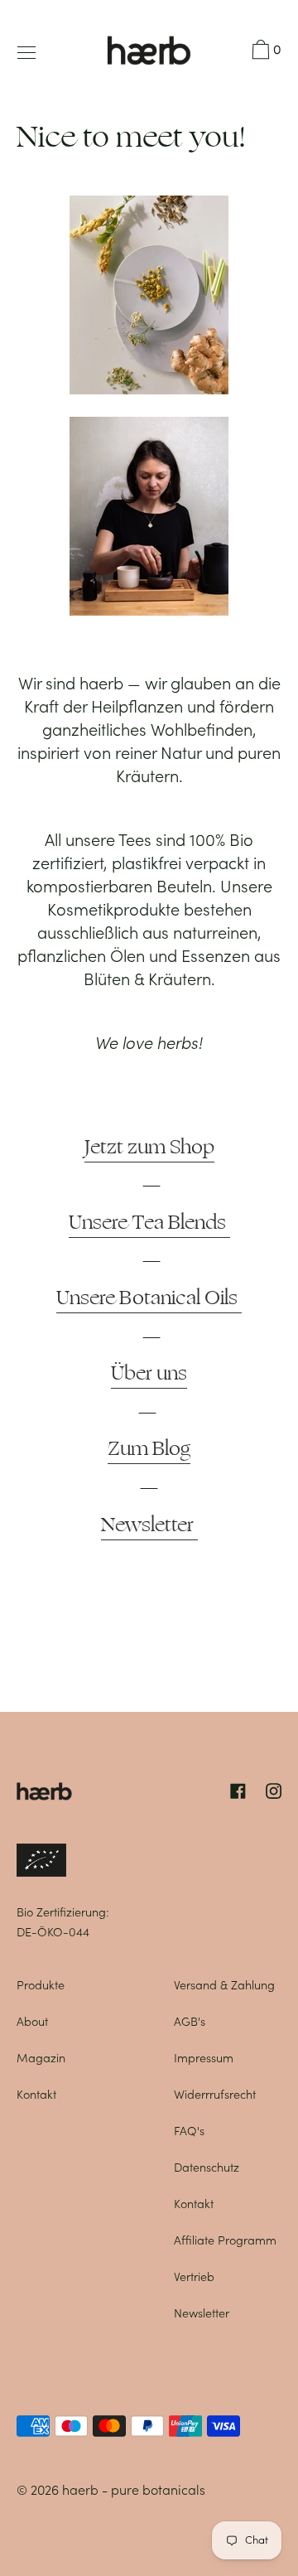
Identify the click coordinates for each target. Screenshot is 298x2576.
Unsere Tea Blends (149, 1222)
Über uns (149, 1373)
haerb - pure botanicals (134, 2490)
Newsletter (149, 1525)
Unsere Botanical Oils (149, 1298)
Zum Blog (149, 1448)
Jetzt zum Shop (149, 1147)
